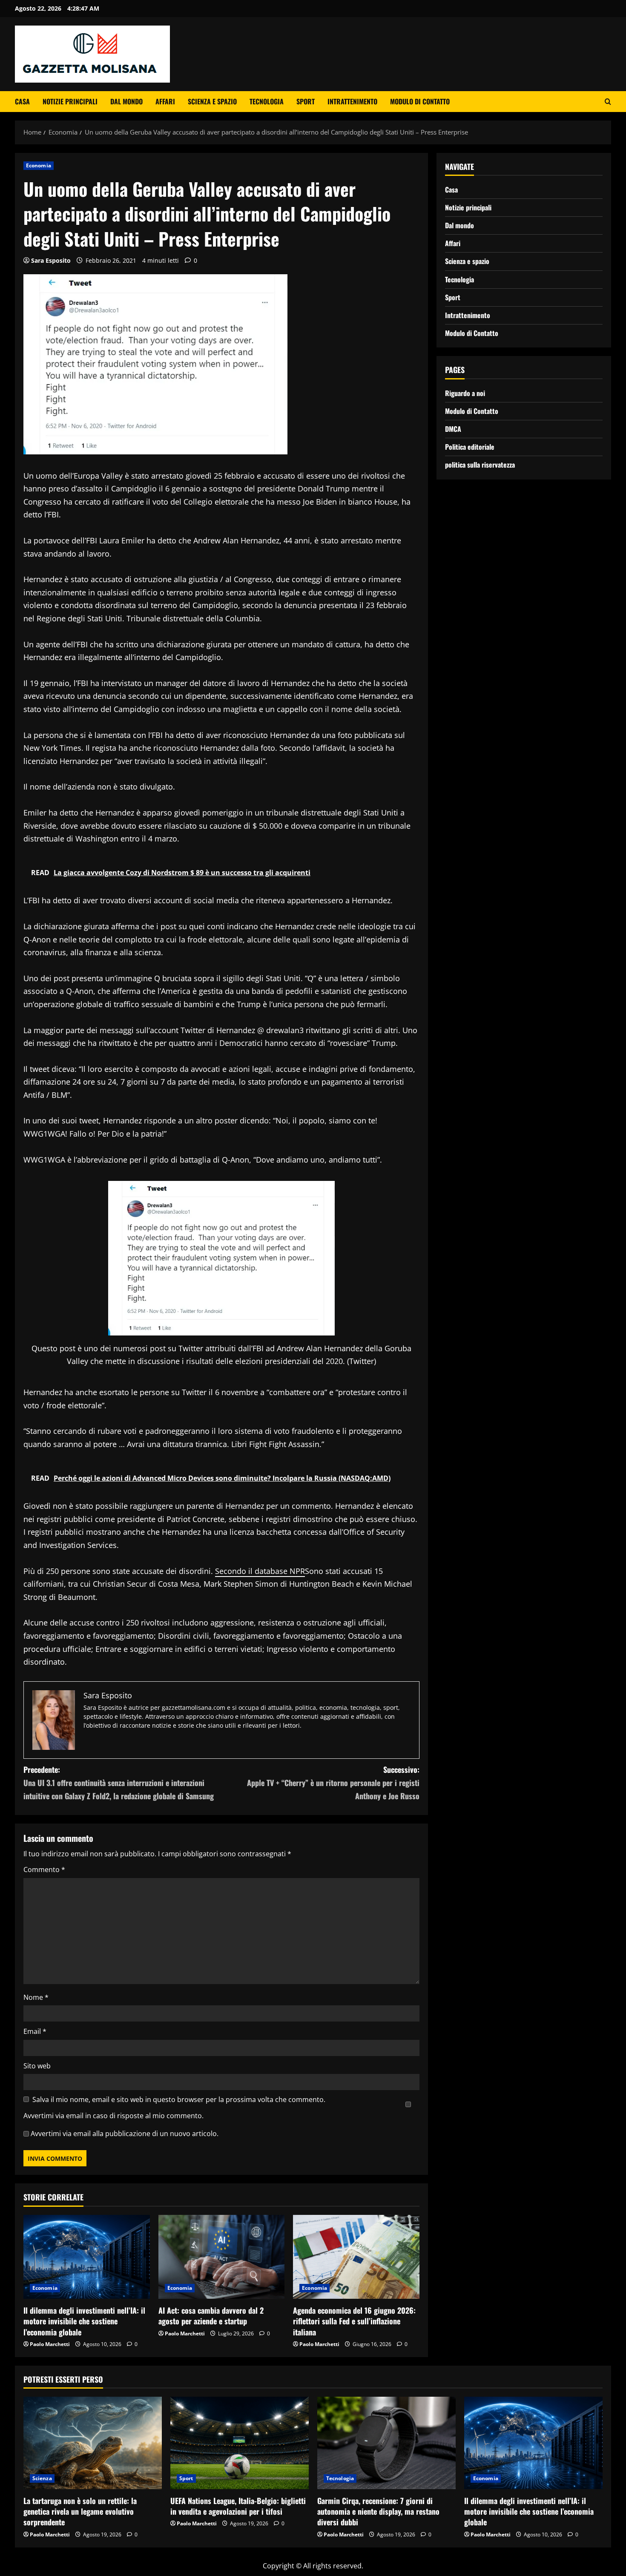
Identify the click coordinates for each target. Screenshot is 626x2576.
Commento (44, 1870)
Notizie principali (70, 101)
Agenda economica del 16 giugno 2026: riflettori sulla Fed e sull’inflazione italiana (354, 2321)
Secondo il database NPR (260, 1571)
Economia (39, 165)
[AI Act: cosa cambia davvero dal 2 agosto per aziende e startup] (222, 2257)
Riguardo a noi (465, 393)
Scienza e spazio (212, 101)
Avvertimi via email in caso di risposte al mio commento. (113, 2116)
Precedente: (119, 1782)
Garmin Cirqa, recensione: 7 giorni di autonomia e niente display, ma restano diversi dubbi (378, 2511)
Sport (306, 101)
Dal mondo (126, 101)
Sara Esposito (51, 260)
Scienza (42, 2478)
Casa (22, 101)
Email (35, 2031)
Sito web (37, 2066)
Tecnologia (267, 101)
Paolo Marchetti (50, 2344)
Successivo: (333, 1782)
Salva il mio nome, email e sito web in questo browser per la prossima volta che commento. (179, 2099)
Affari (165, 101)
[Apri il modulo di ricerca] (608, 102)
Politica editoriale (470, 447)
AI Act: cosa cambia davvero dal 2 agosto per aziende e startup (211, 2316)
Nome (36, 1997)
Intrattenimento (352, 101)
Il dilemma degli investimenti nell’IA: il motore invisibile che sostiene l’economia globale (84, 2321)
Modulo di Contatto (420, 101)
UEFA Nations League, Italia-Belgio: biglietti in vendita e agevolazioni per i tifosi (238, 2506)
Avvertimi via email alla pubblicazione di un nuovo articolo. (125, 2134)
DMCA (453, 429)
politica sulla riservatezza (480, 465)
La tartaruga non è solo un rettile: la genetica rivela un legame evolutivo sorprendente (80, 2511)
